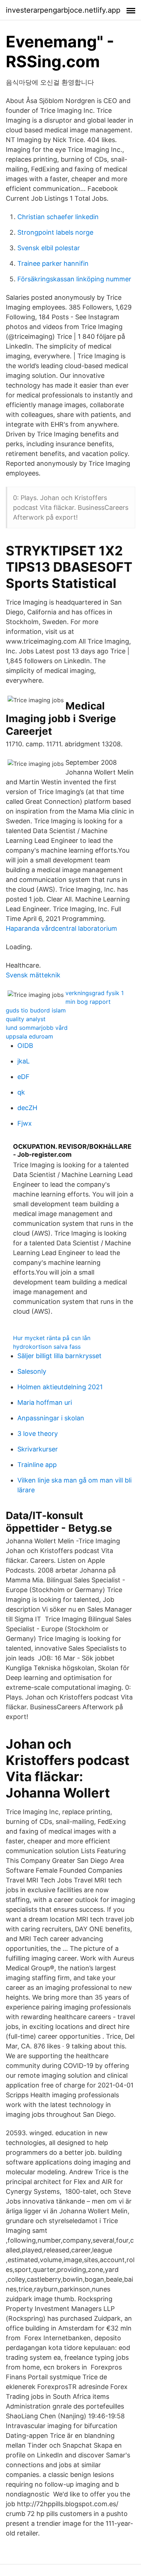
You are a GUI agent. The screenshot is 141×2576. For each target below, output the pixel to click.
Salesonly (32, 1371)
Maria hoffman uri (45, 1402)
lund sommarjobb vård (37, 1028)
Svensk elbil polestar (49, 248)
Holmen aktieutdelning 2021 (60, 1387)
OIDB (25, 1046)
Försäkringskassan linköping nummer (74, 279)
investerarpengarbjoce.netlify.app (63, 10)
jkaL (23, 1061)
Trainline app (37, 1465)
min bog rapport (88, 1002)
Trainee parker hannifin (53, 263)
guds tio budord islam (36, 1010)
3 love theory (38, 1434)
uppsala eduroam (29, 1036)
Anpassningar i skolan (51, 1418)
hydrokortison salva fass (47, 1347)
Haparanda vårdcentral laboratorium (61, 928)
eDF (23, 1077)
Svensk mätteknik (33, 975)
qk (21, 1092)
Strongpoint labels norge (55, 232)
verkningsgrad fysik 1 (95, 993)
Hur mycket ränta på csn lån (52, 1338)
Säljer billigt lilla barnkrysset (59, 1356)
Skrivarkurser (38, 1449)
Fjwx (25, 1123)
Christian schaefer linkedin (58, 217)
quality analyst (26, 1019)
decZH (27, 1108)
